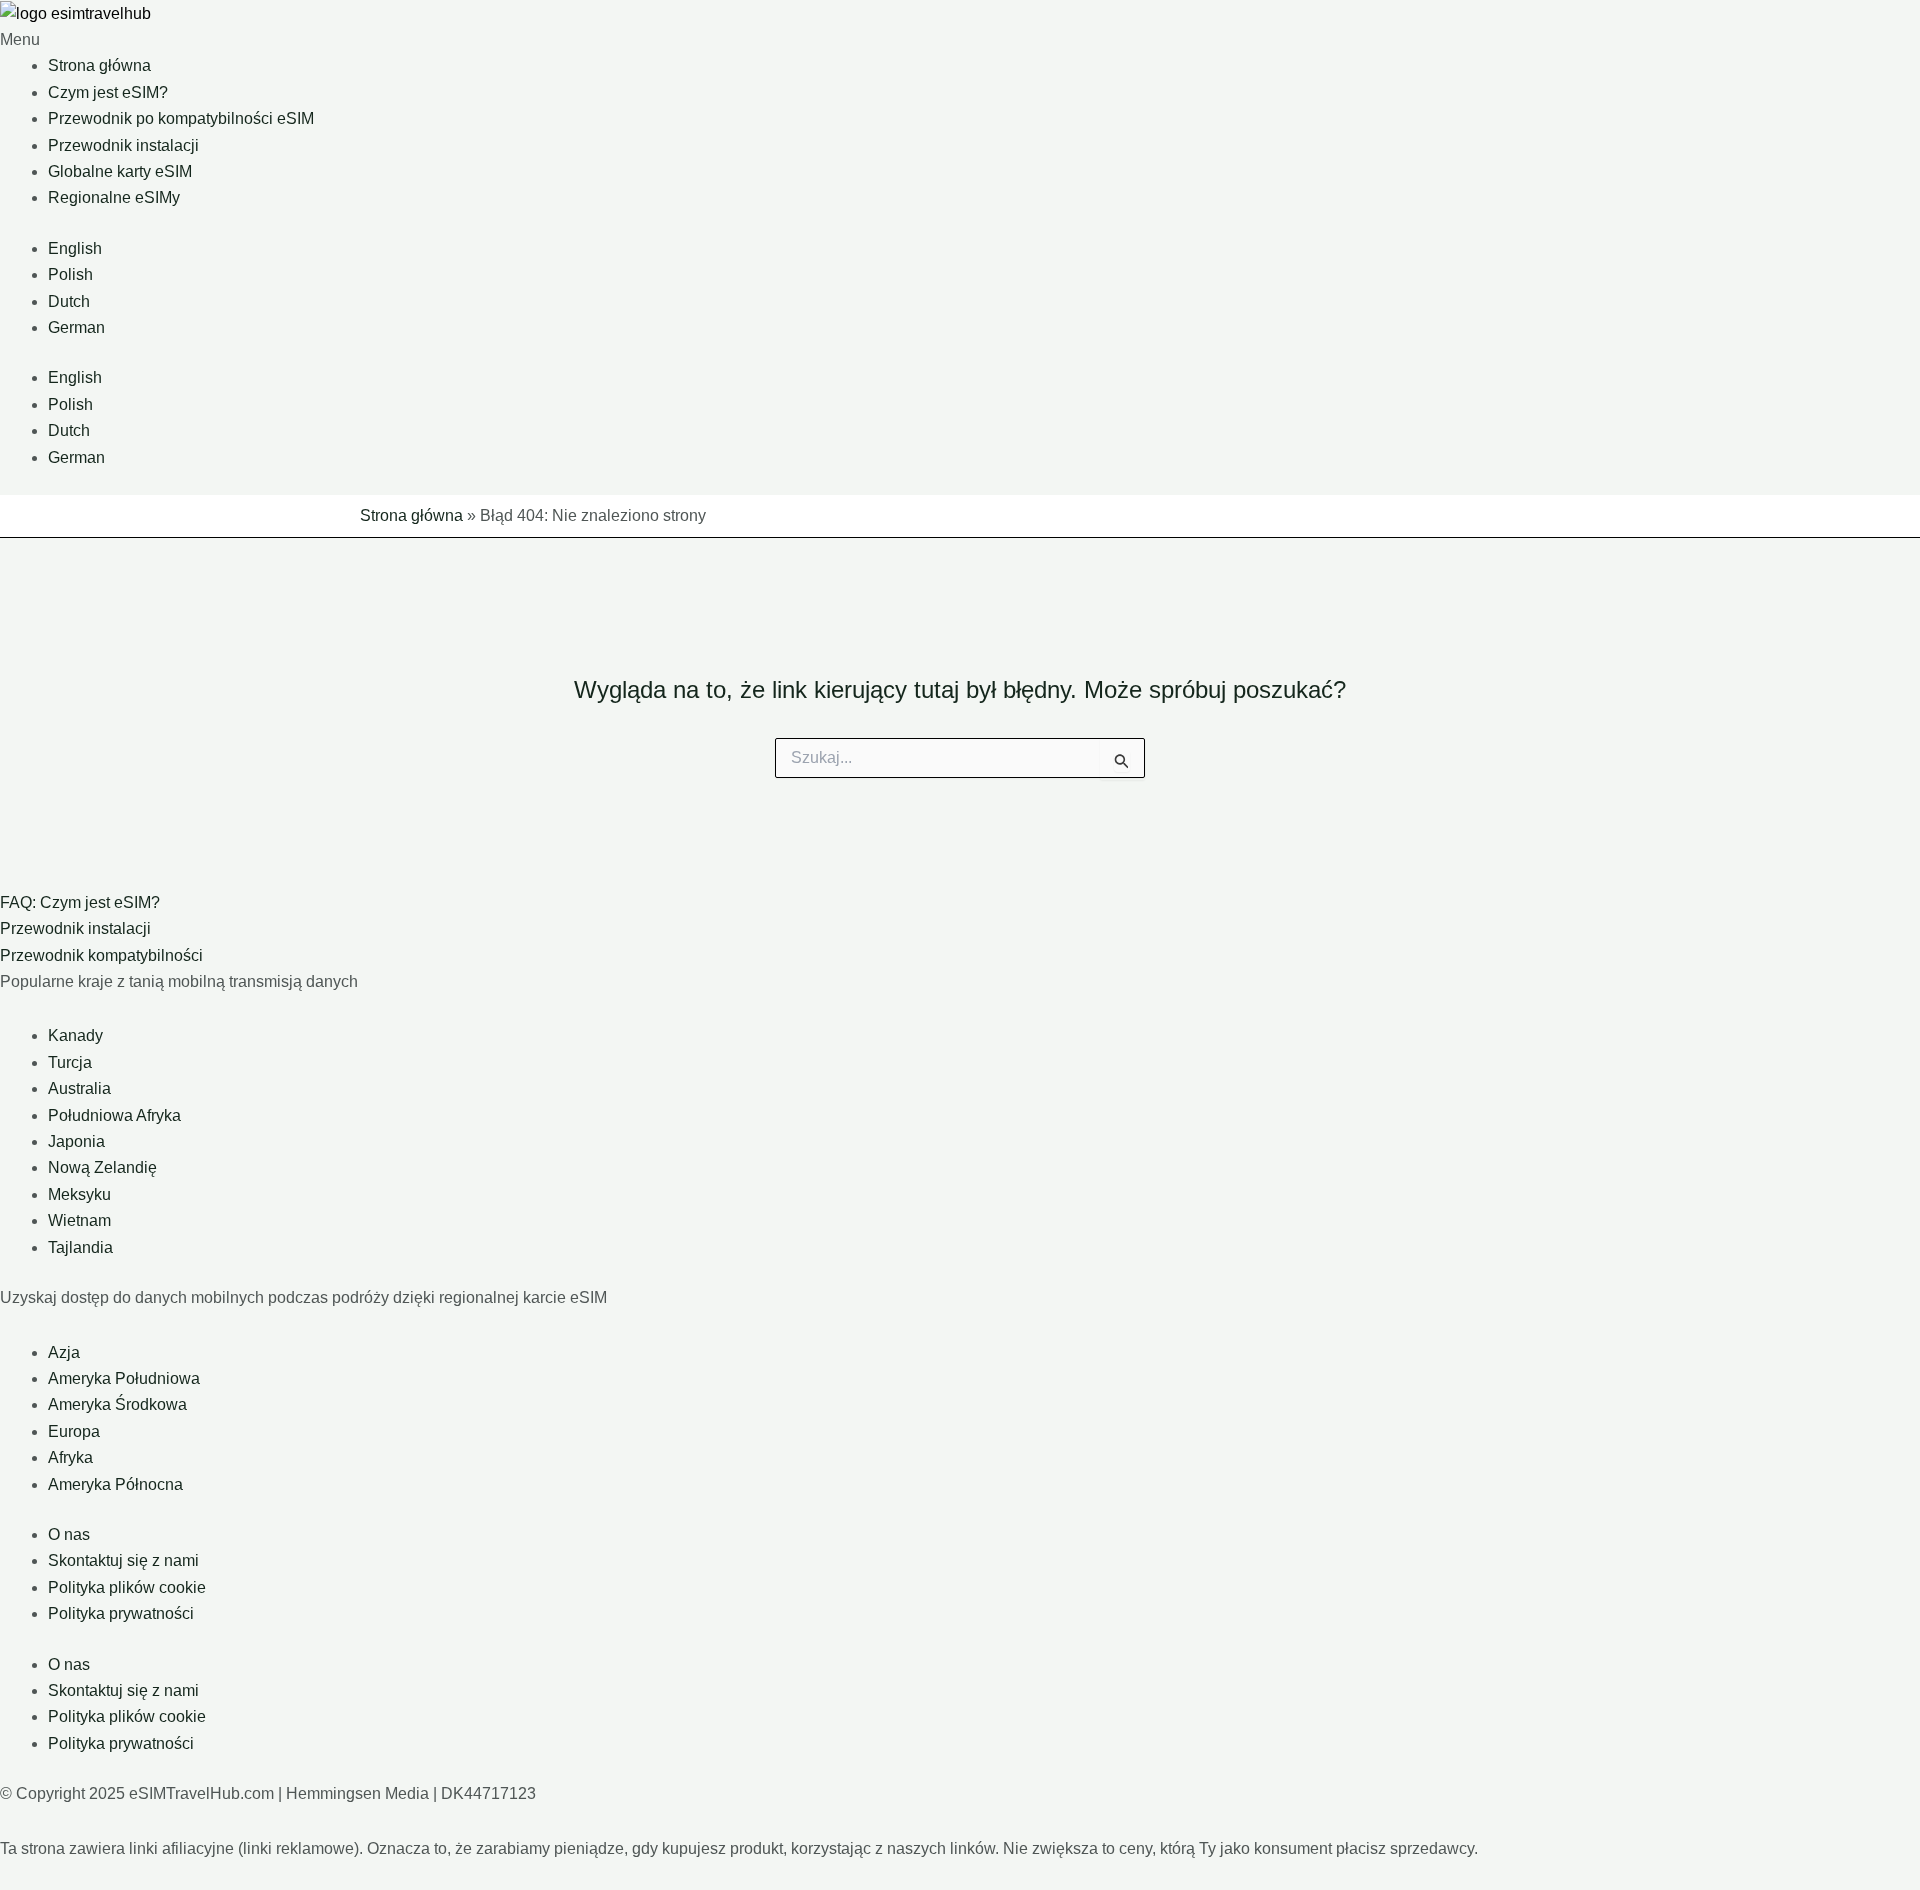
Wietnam (79, 1220)
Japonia (76, 1141)
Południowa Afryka (114, 1115)
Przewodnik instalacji (123, 145)
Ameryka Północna (115, 1484)
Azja (64, 1352)
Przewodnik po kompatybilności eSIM (181, 118)
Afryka (70, 1457)
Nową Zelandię (102, 1167)
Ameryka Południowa (124, 1378)
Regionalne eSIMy (114, 197)
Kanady (75, 1035)
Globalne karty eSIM (120, 171)
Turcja (70, 1062)
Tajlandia (80, 1247)
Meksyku (79, 1194)
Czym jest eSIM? (108, 92)
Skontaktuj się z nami (123, 1560)
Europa (74, 1431)
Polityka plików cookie (127, 1587)
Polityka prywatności (121, 1613)
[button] (960, 40)
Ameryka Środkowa (117, 1404)
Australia (79, 1088)
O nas (69, 1534)
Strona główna (99, 65)
